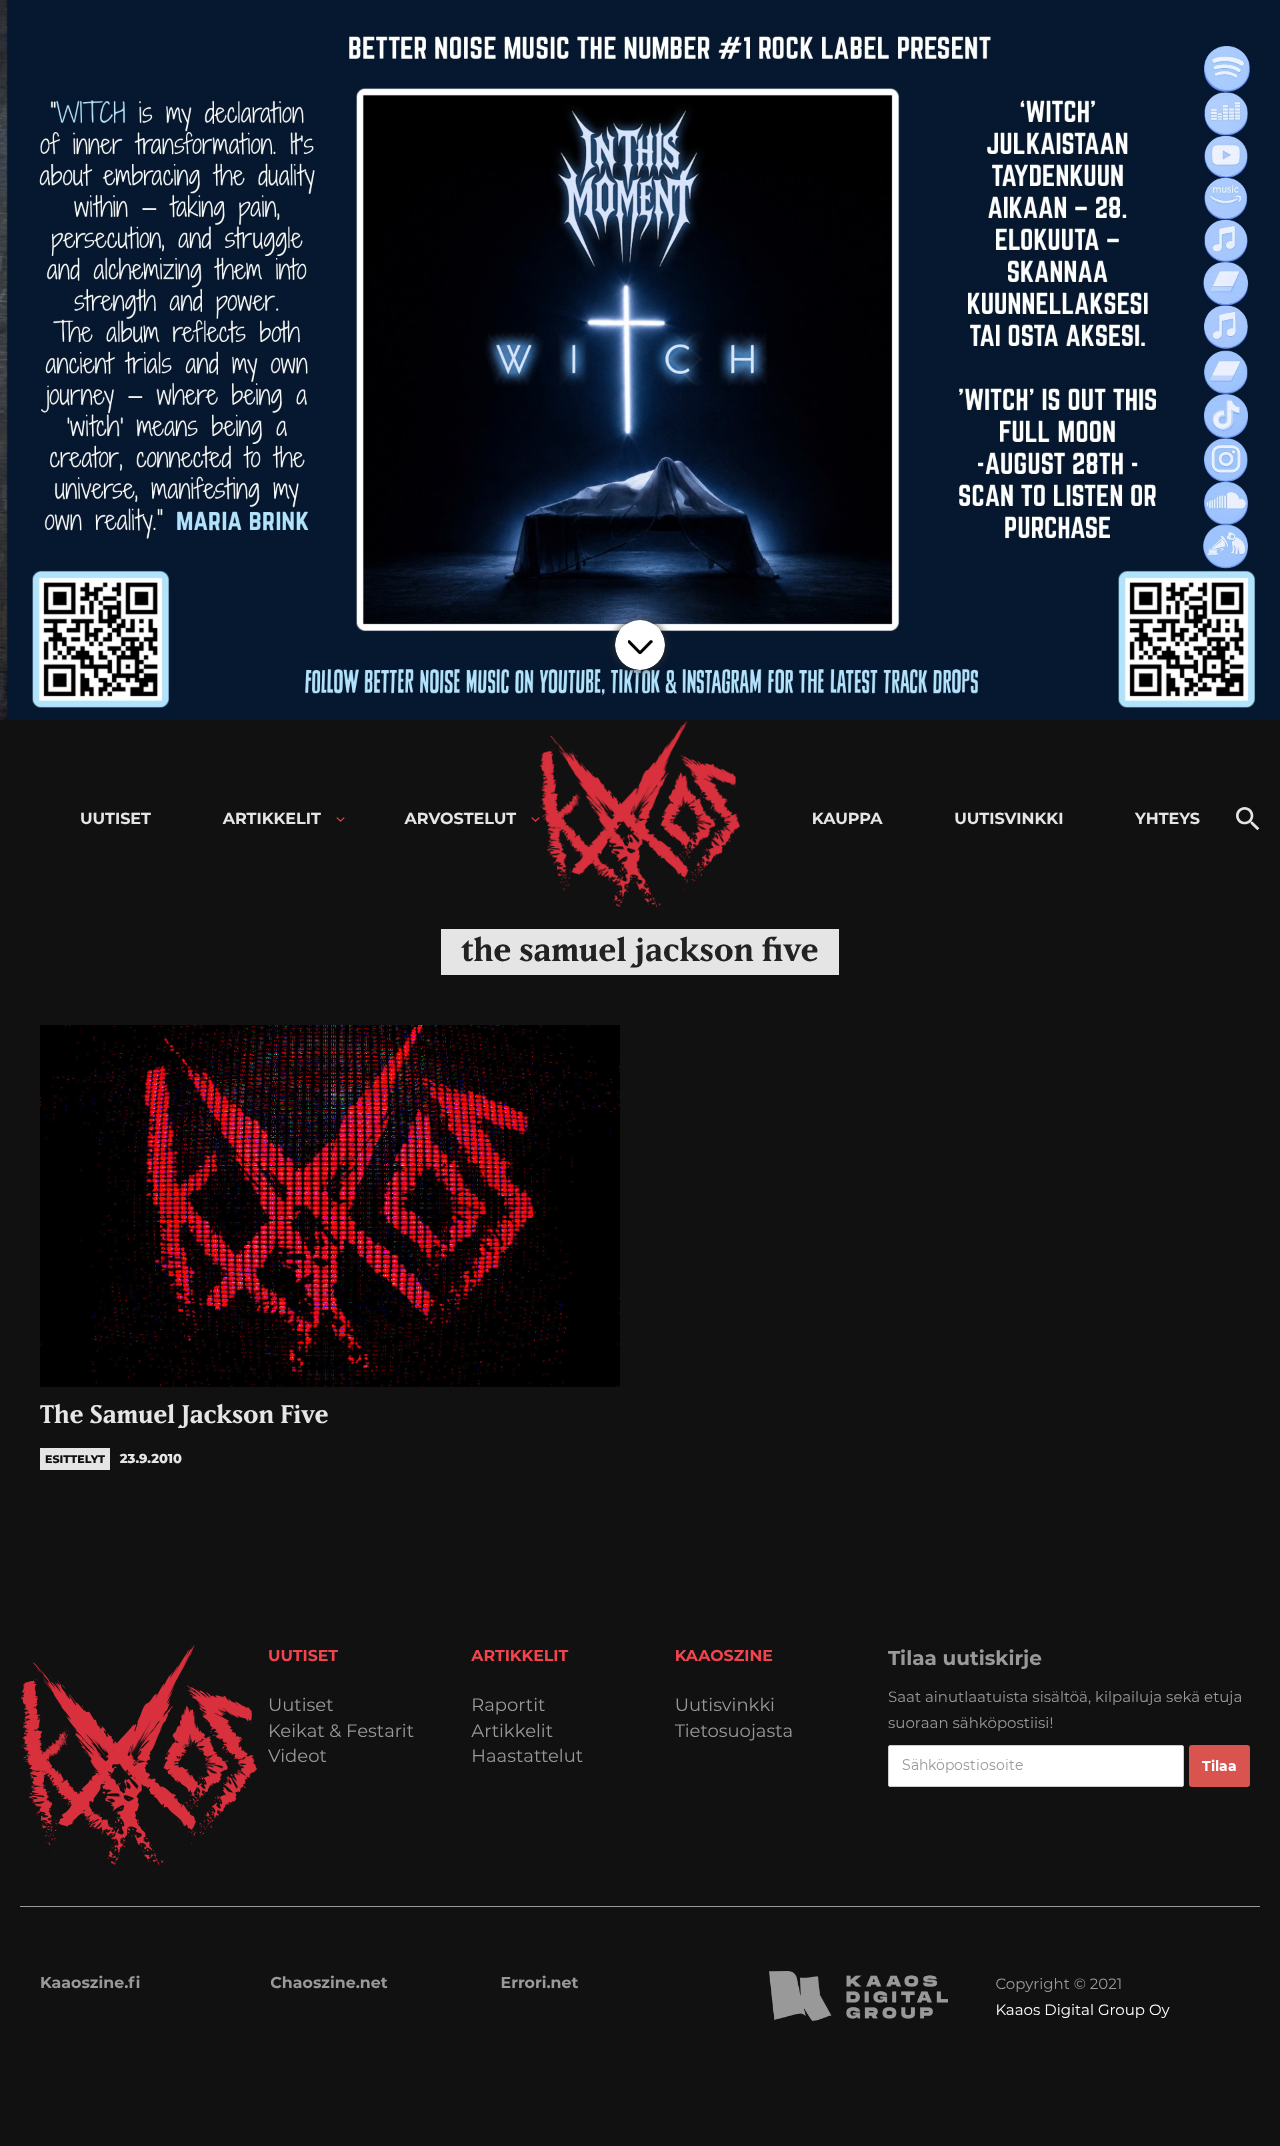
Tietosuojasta (734, 1731)
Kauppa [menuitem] (847, 819)
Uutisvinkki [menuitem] (1008, 819)
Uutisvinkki (725, 1705)
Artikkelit (512, 1731)
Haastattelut (527, 1756)
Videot (297, 1756)
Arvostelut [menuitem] (461, 819)
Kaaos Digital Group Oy (1082, 2009)
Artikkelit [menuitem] (272, 819)
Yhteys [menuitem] (1167, 819)
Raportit (508, 1705)
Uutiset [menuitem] (115, 819)
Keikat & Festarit (341, 1731)
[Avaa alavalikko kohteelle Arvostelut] (535, 819)
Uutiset (301, 1705)
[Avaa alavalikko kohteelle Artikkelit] (340, 819)
